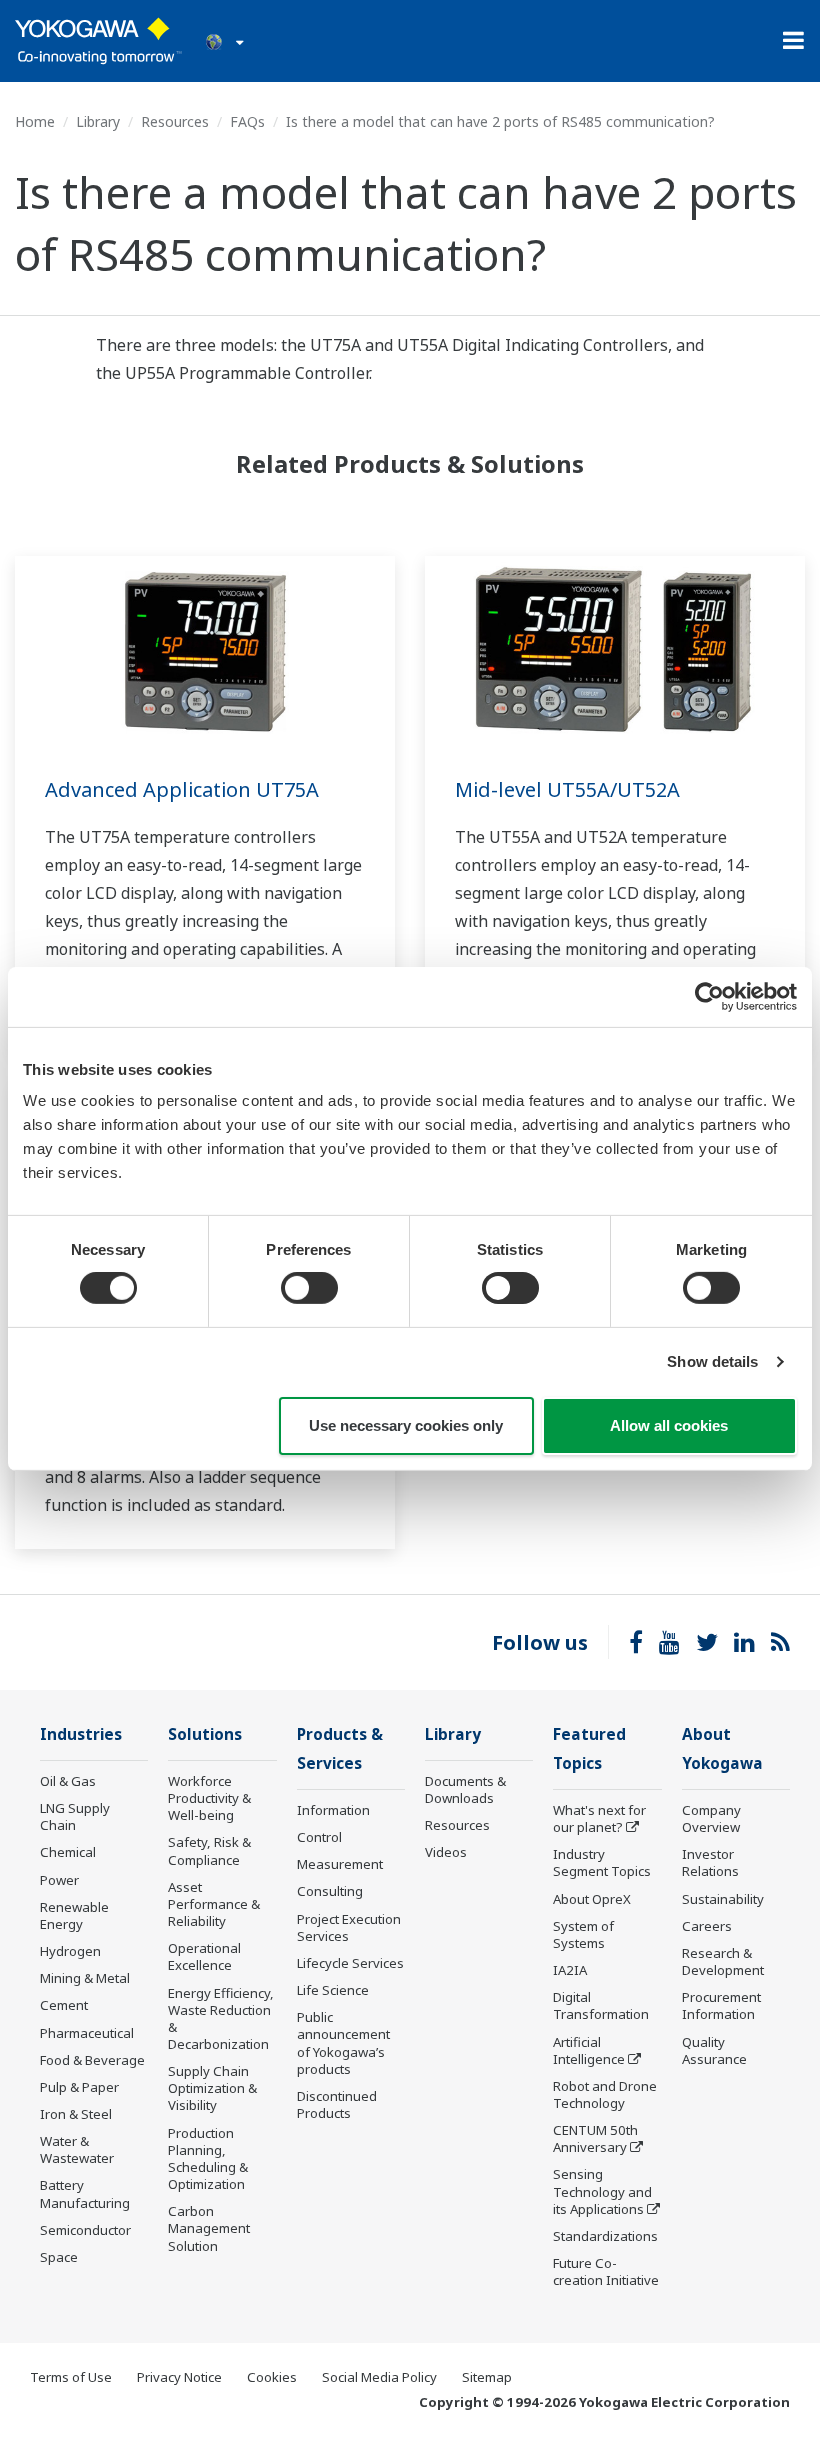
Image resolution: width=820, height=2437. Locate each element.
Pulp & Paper (79, 2087)
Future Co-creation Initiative (606, 2271)
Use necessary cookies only (406, 1425)
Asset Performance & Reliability (214, 1904)
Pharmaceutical (87, 2033)
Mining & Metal (85, 1978)
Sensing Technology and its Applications (602, 2191)
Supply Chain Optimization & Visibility (212, 2088)
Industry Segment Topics (602, 1862)
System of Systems (583, 1934)
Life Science (333, 1990)
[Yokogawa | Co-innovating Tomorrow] (98, 41)
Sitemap (487, 2377)
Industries (81, 1734)
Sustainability (723, 1899)
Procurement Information (721, 2005)
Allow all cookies (669, 1425)
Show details (712, 1361)
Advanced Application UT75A (182, 789)
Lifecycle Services (350, 1963)
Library (98, 121)
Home (35, 121)
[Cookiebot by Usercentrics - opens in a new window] (709, 996)
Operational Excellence (204, 1956)
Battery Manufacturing (85, 2193)
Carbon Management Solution (209, 2228)
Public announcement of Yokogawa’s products (343, 2042)
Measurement (340, 1864)
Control (319, 1837)
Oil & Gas (68, 1781)
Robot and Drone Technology (605, 2094)
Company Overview (711, 1818)
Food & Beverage (92, 2060)
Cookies (272, 2377)
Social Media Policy (379, 2377)
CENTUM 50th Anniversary (595, 2138)
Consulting (330, 1891)
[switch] (309, 1288)
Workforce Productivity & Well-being (209, 1798)
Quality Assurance (714, 2050)
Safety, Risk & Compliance (209, 1850)
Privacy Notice (179, 2377)
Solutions (205, 1734)
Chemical (68, 1852)
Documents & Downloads (465, 1789)
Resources (175, 121)
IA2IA (570, 1970)
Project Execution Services (349, 1927)
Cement (64, 2005)
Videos (446, 1852)
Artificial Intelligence (589, 2050)
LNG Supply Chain (75, 1816)
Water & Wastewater (77, 2149)
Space (59, 2257)
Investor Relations (710, 1862)
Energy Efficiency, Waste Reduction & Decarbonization (221, 2018)
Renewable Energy (74, 1915)
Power (59, 1880)
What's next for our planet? (599, 1818)
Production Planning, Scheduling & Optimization (208, 2158)
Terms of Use (71, 2377)
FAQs (247, 121)
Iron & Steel (76, 2114)
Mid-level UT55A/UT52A (567, 789)
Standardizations (605, 2236)
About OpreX (592, 1899)
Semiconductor (85, 2230)
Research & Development (723, 1961)
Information (333, 1810)
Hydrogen (70, 1951)
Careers (707, 1926)
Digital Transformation (601, 2005)
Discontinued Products (337, 2104)
